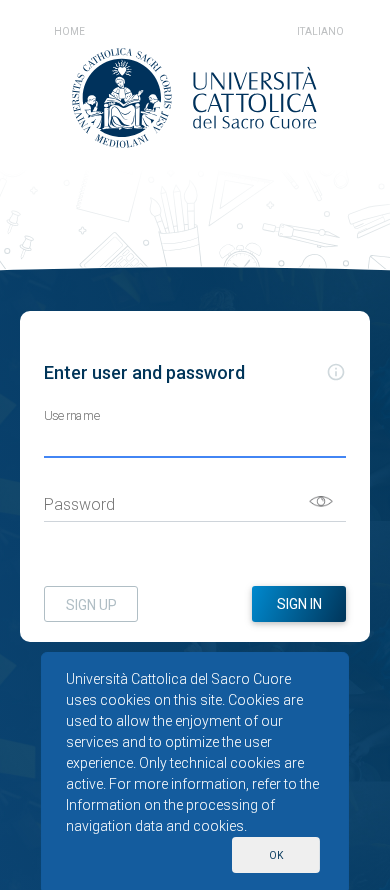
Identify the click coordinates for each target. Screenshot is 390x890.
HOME (69, 31)
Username (73, 415)
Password (79, 504)
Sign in (299, 604)
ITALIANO (320, 31)
